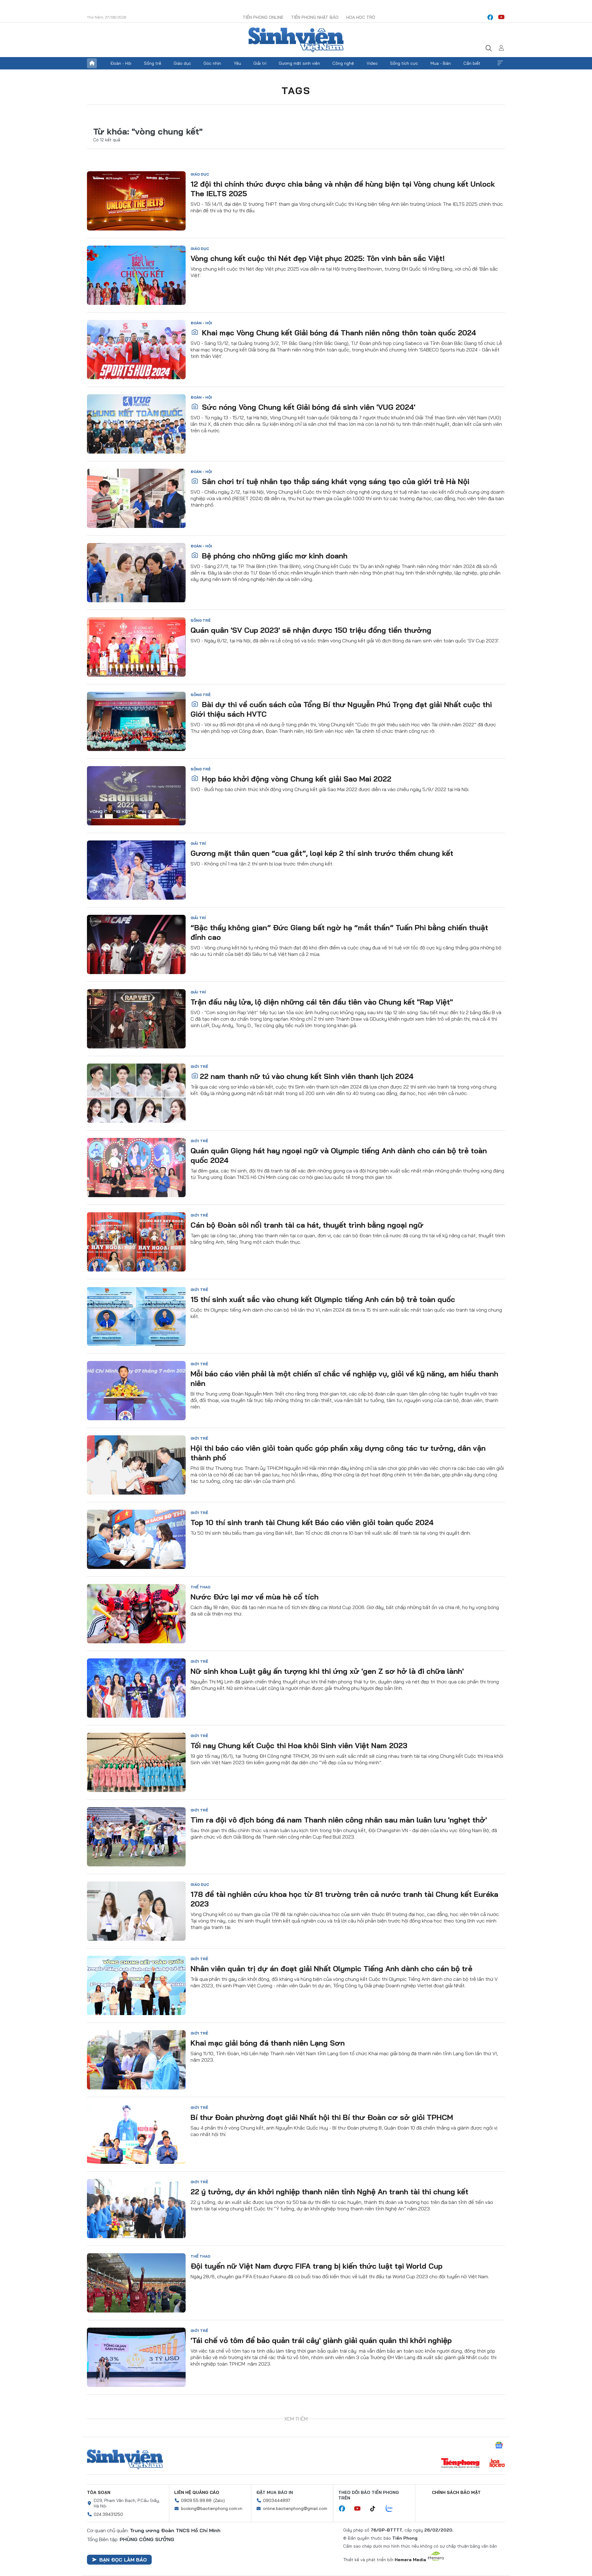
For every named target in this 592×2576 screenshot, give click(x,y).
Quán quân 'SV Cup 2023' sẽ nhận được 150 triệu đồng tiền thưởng (311, 630)
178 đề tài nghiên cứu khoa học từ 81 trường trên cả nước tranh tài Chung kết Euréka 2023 (344, 1899)
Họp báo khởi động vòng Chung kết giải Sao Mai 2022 (296, 779)
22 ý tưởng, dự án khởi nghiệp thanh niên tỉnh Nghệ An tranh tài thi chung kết (329, 2192)
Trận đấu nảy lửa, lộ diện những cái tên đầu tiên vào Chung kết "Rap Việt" (322, 1002)
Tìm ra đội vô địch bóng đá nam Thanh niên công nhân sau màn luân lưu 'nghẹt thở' (339, 1820)
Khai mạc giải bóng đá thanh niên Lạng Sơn (268, 2043)
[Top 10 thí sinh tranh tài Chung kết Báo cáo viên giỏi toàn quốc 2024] (136, 1539)
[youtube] (501, 17)
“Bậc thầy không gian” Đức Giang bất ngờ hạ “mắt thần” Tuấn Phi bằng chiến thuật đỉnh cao (339, 932)
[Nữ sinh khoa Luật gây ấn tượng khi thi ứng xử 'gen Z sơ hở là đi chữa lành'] (136, 1688)
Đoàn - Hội (121, 63)
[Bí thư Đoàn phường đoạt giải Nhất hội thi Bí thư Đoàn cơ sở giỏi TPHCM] (136, 2134)
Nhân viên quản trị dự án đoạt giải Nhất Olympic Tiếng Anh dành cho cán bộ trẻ (331, 1968)
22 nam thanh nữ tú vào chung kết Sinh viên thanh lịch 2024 (307, 1076)
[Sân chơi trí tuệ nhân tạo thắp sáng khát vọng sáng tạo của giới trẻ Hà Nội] (136, 498)
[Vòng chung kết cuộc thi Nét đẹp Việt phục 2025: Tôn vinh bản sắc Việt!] (136, 275)
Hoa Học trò (361, 17)
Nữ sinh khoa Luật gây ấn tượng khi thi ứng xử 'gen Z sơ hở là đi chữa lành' (327, 1671)
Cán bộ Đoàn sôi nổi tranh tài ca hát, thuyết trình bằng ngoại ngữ (307, 1225)
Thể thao (200, 1587)
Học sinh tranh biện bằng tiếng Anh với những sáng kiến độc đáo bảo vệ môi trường (340, 2489)
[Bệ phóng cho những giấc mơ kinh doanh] (136, 573)
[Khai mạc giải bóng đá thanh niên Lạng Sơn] (136, 2060)
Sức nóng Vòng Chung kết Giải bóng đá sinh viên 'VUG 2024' (308, 407)
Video (372, 63)
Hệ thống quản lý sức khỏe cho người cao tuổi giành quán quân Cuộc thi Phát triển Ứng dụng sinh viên (348, 2419)
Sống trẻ (153, 63)
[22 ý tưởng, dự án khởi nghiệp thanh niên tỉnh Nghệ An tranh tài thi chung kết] (136, 2209)
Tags (296, 90)
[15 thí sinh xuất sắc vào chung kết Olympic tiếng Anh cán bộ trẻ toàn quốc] (136, 1316)
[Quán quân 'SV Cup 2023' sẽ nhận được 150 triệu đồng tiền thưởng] (136, 647)
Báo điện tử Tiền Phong (296, 40)
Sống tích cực (404, 63)
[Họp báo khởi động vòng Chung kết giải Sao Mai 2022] (136, 796)
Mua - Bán (441, 63)
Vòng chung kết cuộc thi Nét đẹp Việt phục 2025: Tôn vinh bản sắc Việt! (318, 258)
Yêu (237, 63)
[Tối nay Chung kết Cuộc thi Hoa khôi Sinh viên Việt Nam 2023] (136, 1762)
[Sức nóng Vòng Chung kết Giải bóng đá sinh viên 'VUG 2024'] (136, 424)
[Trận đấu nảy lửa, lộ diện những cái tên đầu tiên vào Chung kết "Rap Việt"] (136, 1019)
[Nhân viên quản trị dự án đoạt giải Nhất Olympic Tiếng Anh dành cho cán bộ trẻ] (136, 1985)
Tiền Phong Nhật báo (315, 17)
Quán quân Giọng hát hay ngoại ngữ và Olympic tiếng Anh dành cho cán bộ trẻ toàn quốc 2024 (339, 1155)
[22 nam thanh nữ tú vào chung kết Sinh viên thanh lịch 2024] (136, 1093)
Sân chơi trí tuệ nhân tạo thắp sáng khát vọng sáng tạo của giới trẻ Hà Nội (335, 481)
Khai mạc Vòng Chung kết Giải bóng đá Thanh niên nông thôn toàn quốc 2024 (338, 333)
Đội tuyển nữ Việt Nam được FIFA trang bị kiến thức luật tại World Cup (317, 2266)
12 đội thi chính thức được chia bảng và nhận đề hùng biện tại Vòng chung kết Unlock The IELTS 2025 (343, 189)
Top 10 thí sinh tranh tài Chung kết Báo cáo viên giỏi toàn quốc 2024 (312, 1522)
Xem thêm (500, 63)
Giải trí (260, 63)
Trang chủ (92, 63)
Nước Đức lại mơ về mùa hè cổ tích (255, 1597)
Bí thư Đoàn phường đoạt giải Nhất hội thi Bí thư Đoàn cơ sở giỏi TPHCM (322, 2117)
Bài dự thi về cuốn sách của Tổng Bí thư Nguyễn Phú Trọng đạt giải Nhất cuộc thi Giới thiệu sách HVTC (341, 709)
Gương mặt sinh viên (299, 63)
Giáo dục (182, 63)
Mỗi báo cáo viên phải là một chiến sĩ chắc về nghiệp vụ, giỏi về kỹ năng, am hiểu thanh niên (344, 1378)
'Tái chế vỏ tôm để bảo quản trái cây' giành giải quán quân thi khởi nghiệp (321, 2340)
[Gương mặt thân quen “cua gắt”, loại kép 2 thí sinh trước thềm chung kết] (136, 870)
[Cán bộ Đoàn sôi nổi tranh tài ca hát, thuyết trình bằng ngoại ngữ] (136, 1242)
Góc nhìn (212, 63)
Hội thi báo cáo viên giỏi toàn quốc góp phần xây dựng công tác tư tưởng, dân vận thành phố (338, 1453)
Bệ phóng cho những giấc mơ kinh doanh (274, 556)
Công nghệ (343, 63)
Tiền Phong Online (263, 17)
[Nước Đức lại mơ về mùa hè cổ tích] (136, 1614)
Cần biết (472, 63)
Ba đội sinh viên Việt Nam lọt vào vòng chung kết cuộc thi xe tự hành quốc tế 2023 (338, 2563)
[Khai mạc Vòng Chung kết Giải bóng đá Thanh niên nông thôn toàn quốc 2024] (136, 350)
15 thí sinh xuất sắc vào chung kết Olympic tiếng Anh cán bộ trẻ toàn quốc (323, 1299)
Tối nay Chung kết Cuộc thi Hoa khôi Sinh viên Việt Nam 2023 (299, 1745)
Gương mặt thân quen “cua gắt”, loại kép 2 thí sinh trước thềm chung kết (322, 853)
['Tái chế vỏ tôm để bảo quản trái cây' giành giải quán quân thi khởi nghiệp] (136, 2357)
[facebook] (490, 17)
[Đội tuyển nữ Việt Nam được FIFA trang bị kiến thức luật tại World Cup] (136, 2283)
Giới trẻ (199, 1066)
